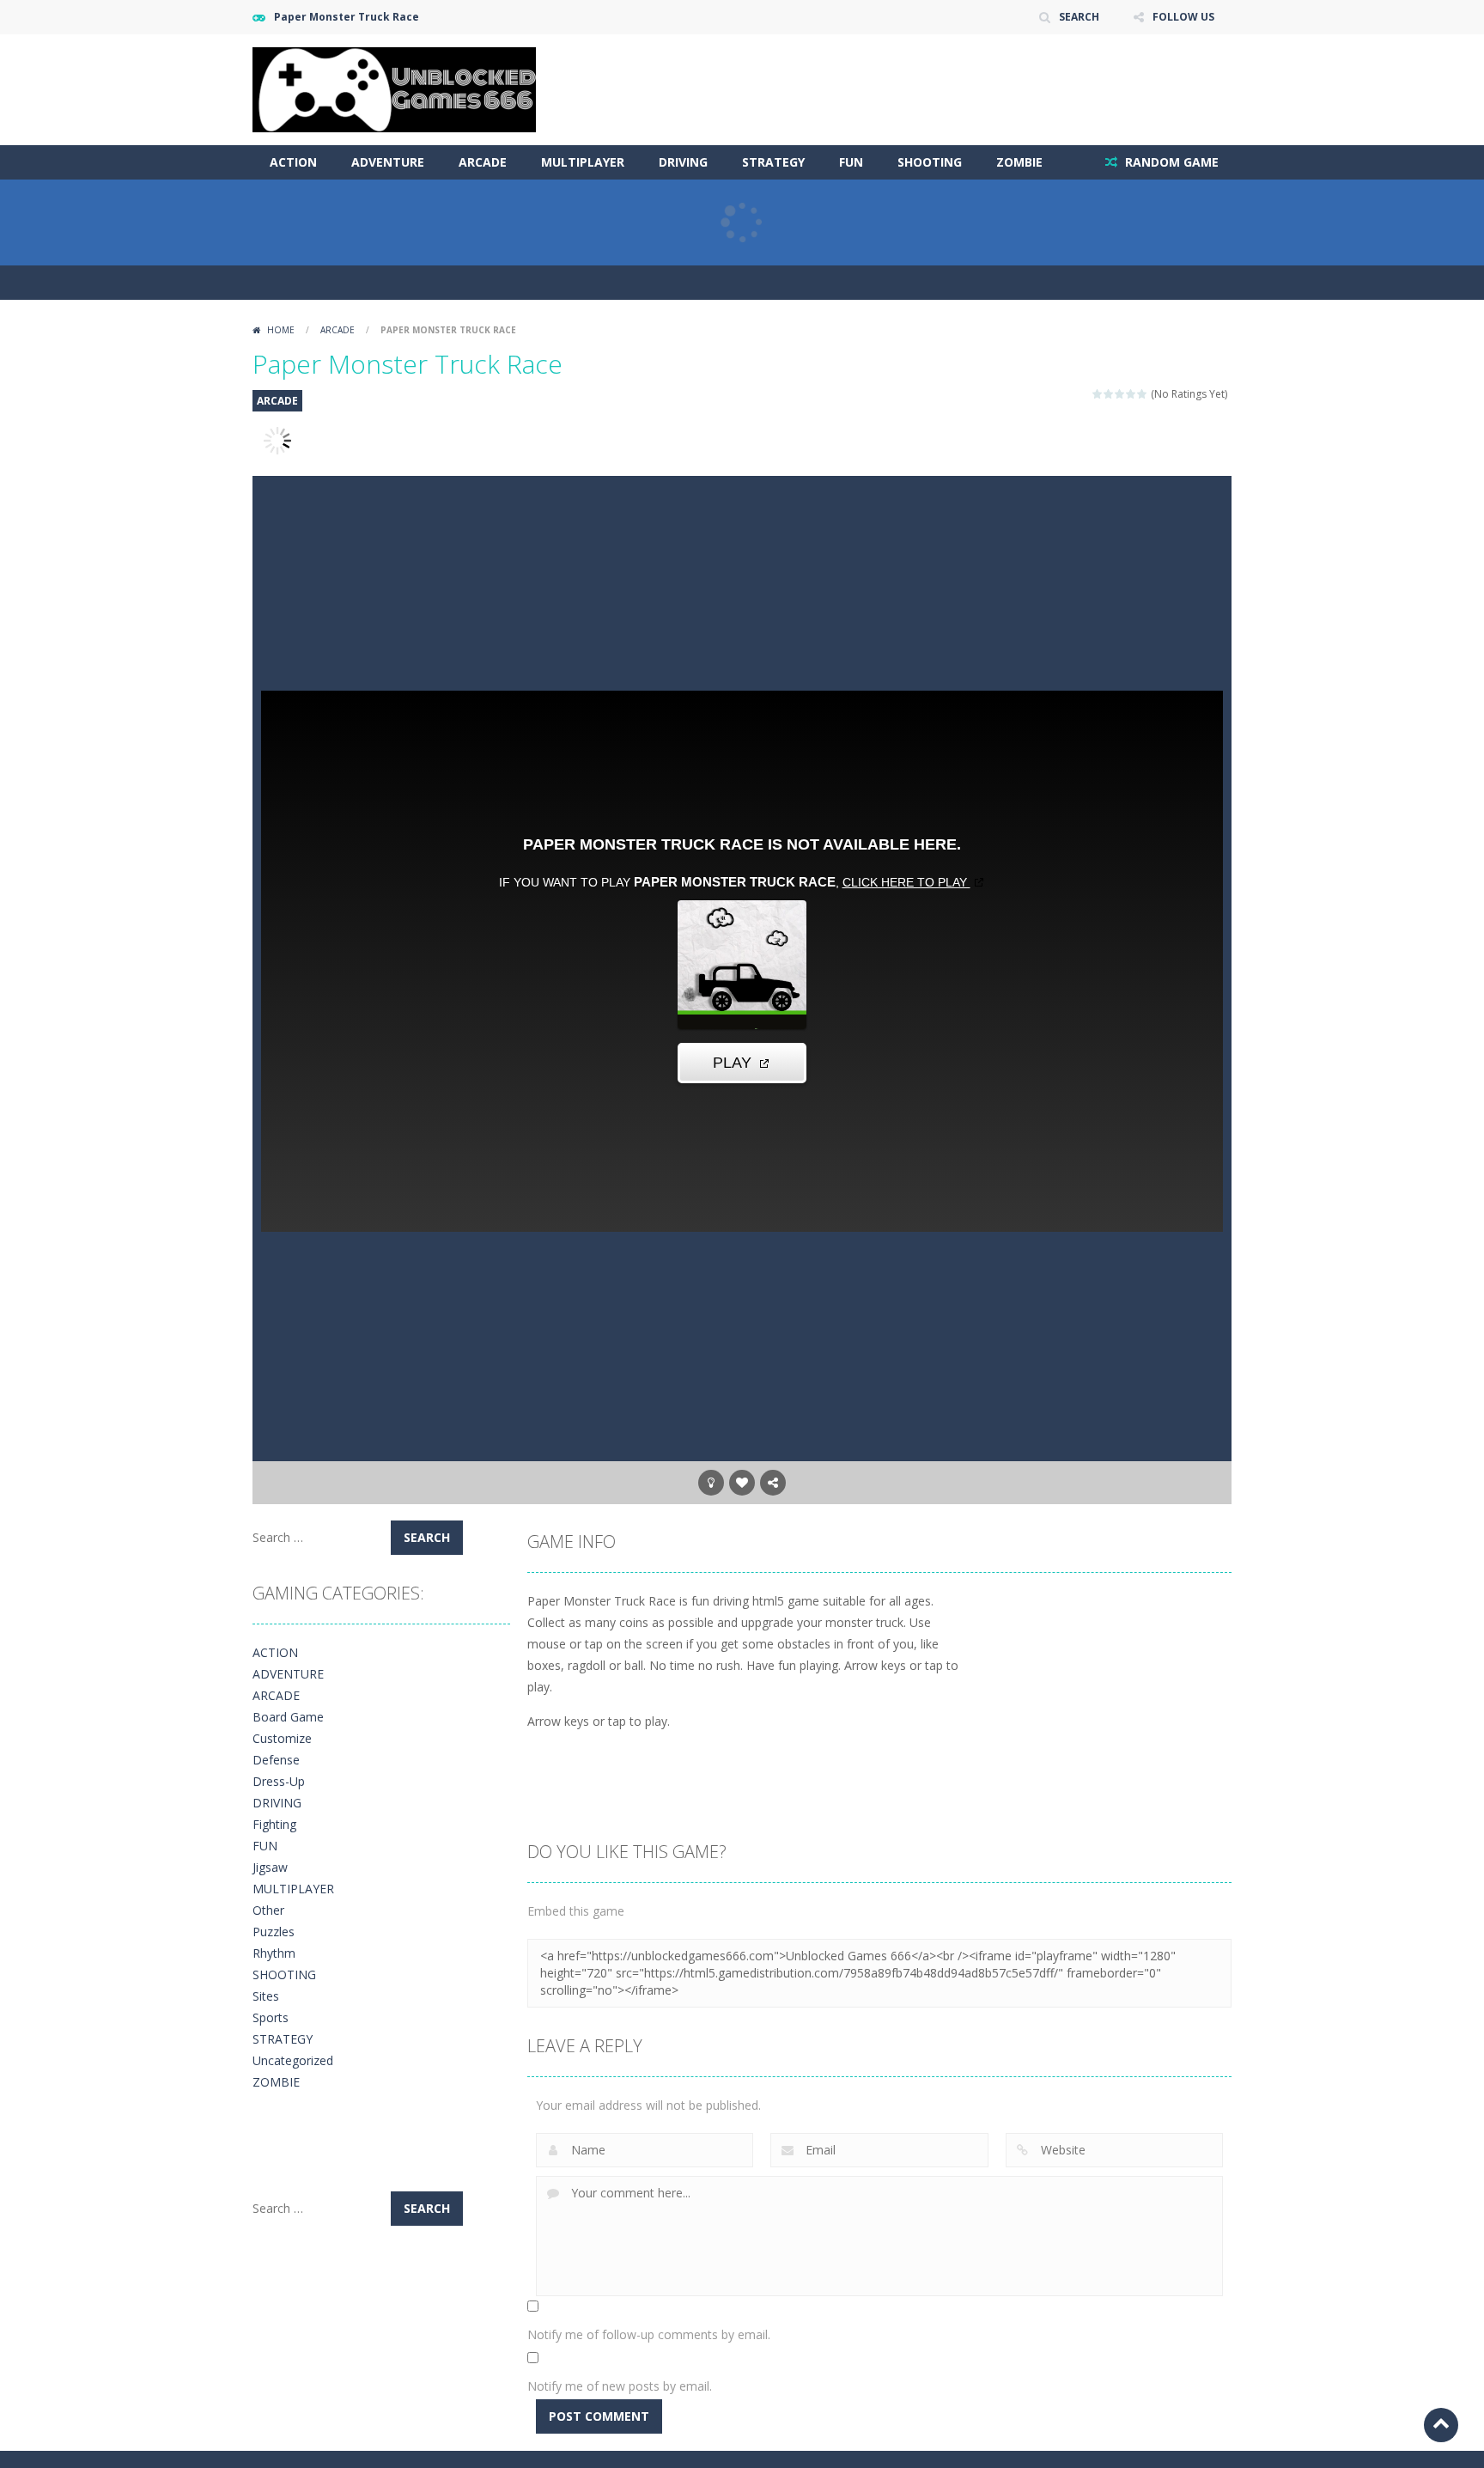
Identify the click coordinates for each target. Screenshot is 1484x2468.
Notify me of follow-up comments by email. (649, 2334)
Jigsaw (270, 1867)
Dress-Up (279, 1781)
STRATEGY (773, 162)
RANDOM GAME (1170, 162)
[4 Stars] (1131, 394)
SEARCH (1079, 17)
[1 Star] (1098, 394)
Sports (271, 2017)
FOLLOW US (1183, 17)
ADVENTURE (388, 162)
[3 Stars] (1120, 394)
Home (281, 330)
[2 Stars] (1109, 394)
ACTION (293, 162)
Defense (276, 1760)
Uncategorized (293, 2060)
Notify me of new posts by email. (620, 2386)
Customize (282, 1738)
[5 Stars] (1143, 394)
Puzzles (274, 1932)
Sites (266, 1996)
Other (268, 1910)
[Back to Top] (1441, 2425)
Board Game (288, 1717)
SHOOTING (930, 162)
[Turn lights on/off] (711, 1483)
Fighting (274, 1824)
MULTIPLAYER (583, 162)
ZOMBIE (1019, 162)
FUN (851, 162)
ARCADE (483, 162)
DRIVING (683, 162)
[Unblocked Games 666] (394, 88)
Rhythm (274, 1953)
